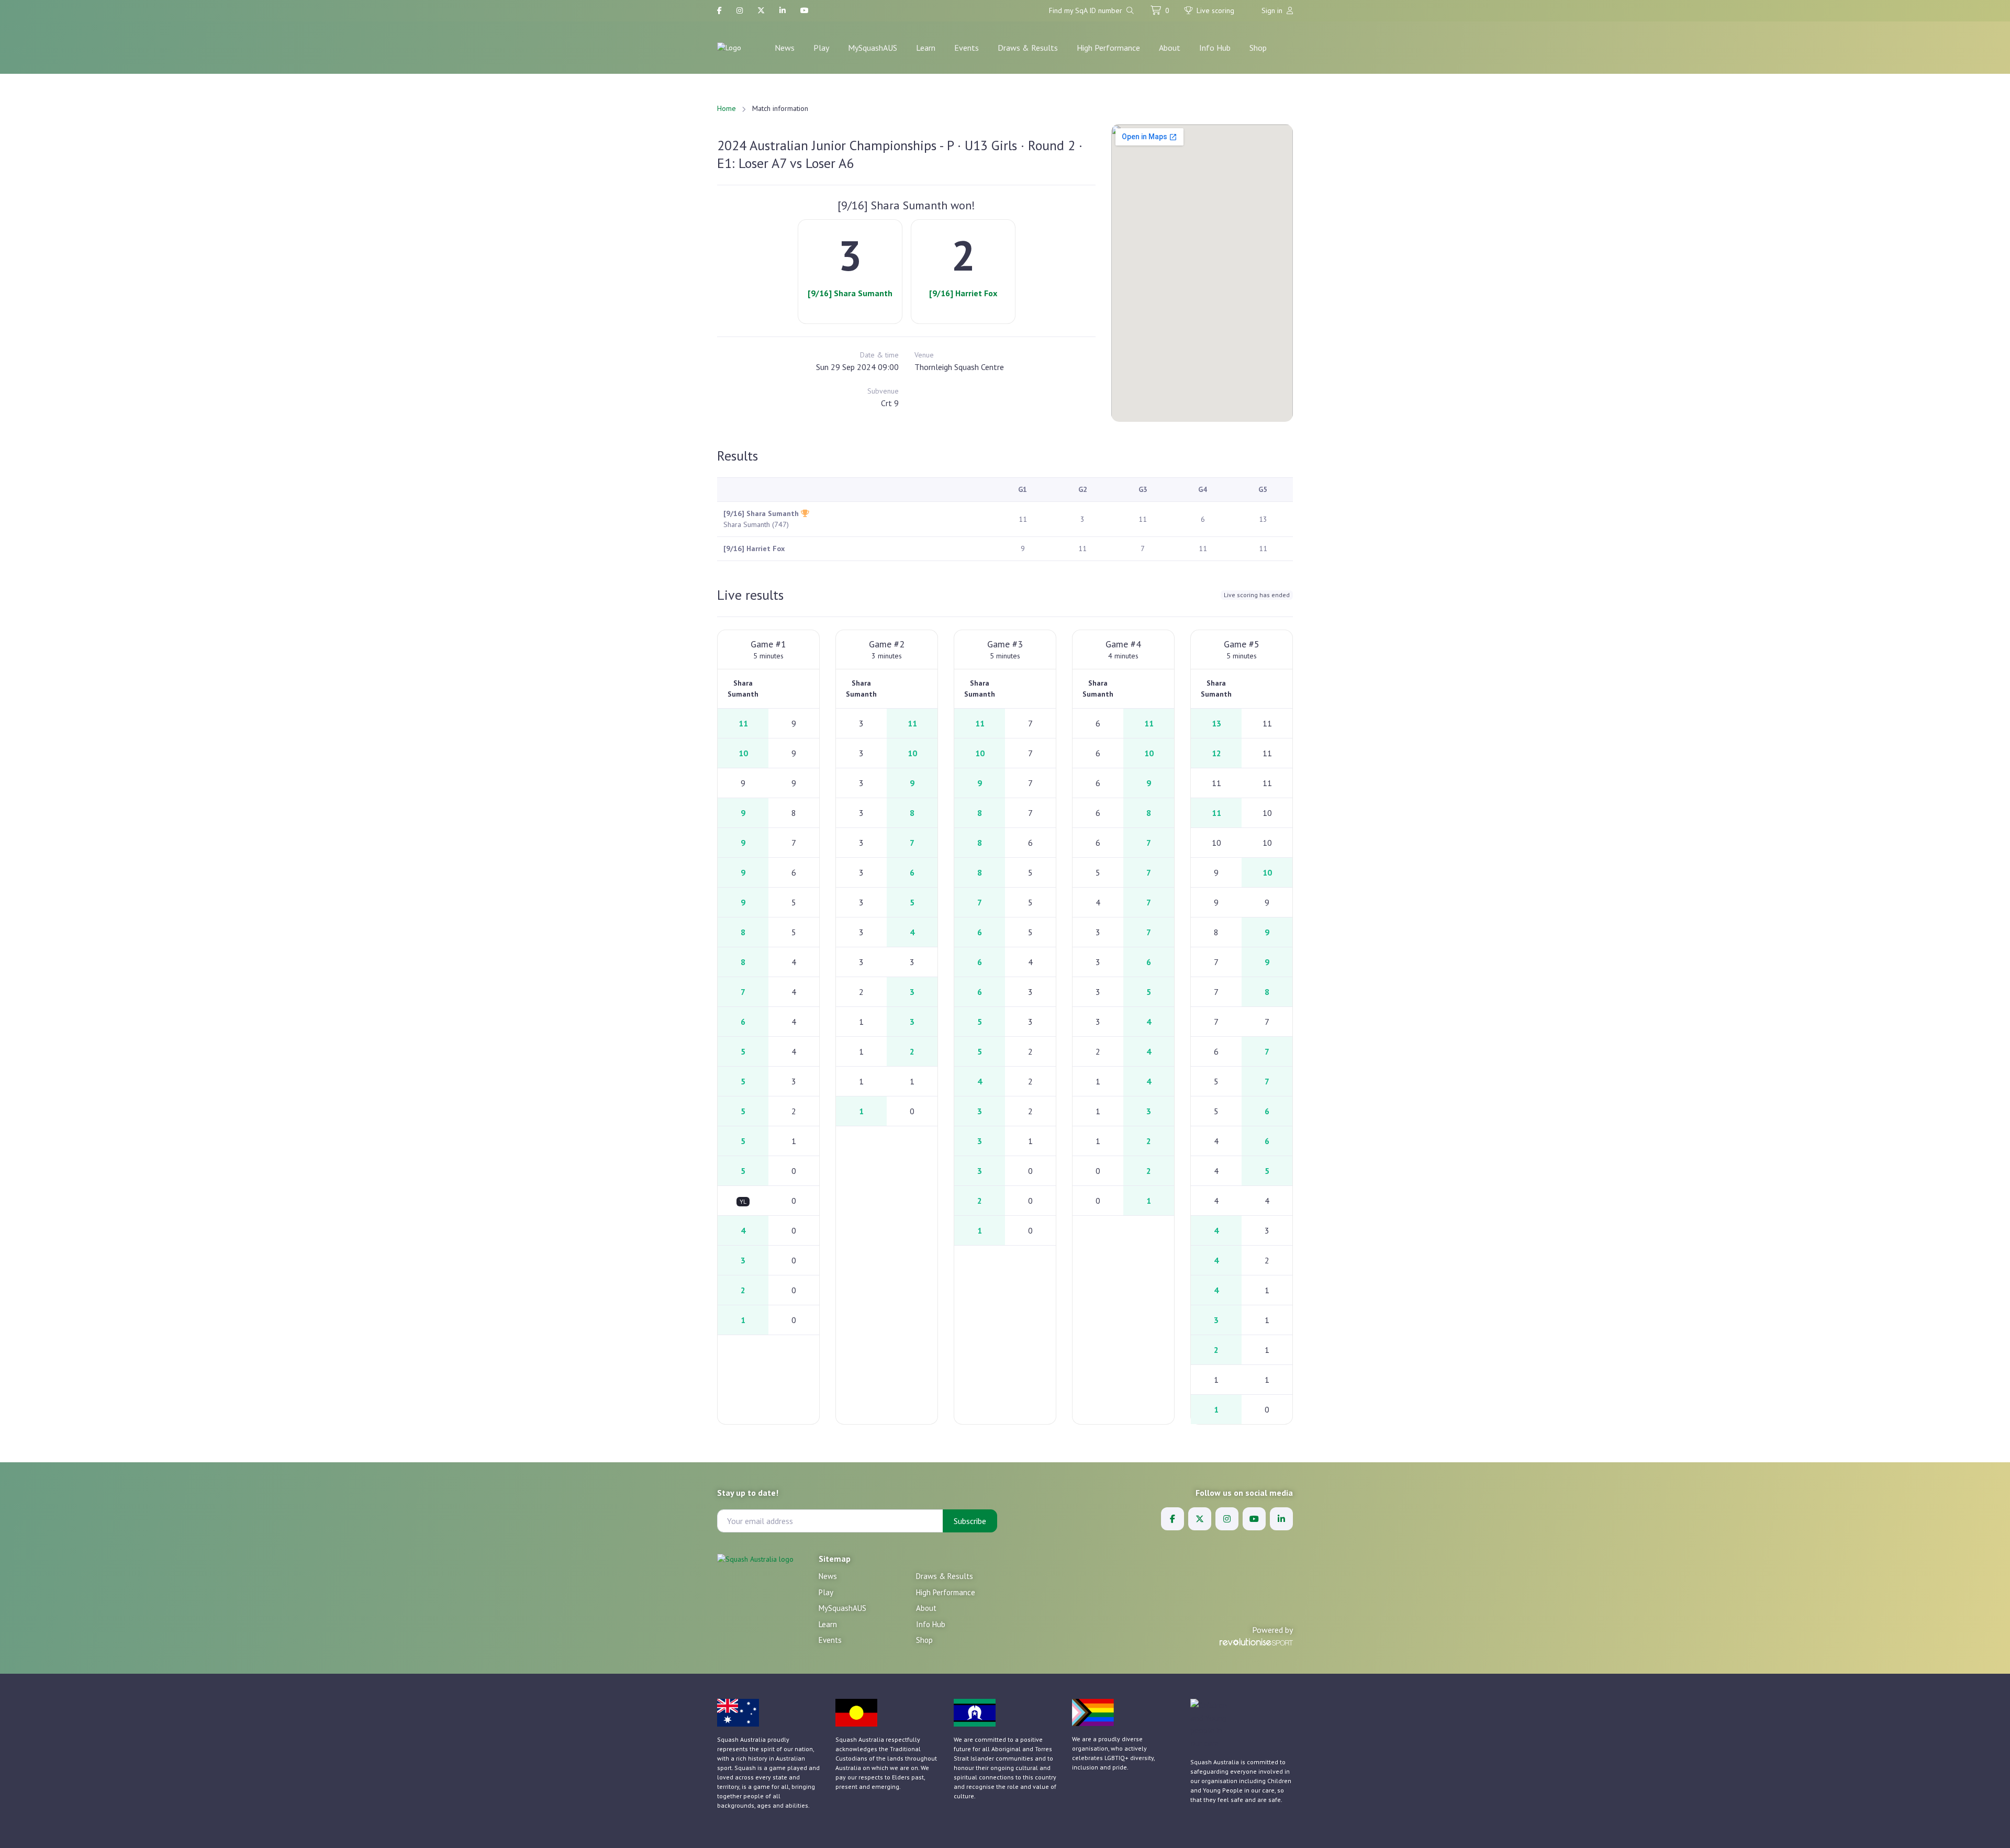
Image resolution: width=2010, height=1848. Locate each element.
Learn (926, 48)
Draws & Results (1028, 48)
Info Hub (1215, 48)
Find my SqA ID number (1087, 10)
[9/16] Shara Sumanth (850, 293)
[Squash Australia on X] (761, 11)
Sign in (1273, 10)
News (785, 48)
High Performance (1108, 48)
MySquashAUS (873, 48)
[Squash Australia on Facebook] (719, 11)
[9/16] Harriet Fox (963, 293)
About (1170, 48)
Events (967, 48)
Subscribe (970, 1521)
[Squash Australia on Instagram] (740, 11)
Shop (1258, 48)
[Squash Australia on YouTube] (805, 11)
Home (727, 108)
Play (821, 48)
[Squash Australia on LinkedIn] (783, 11)
